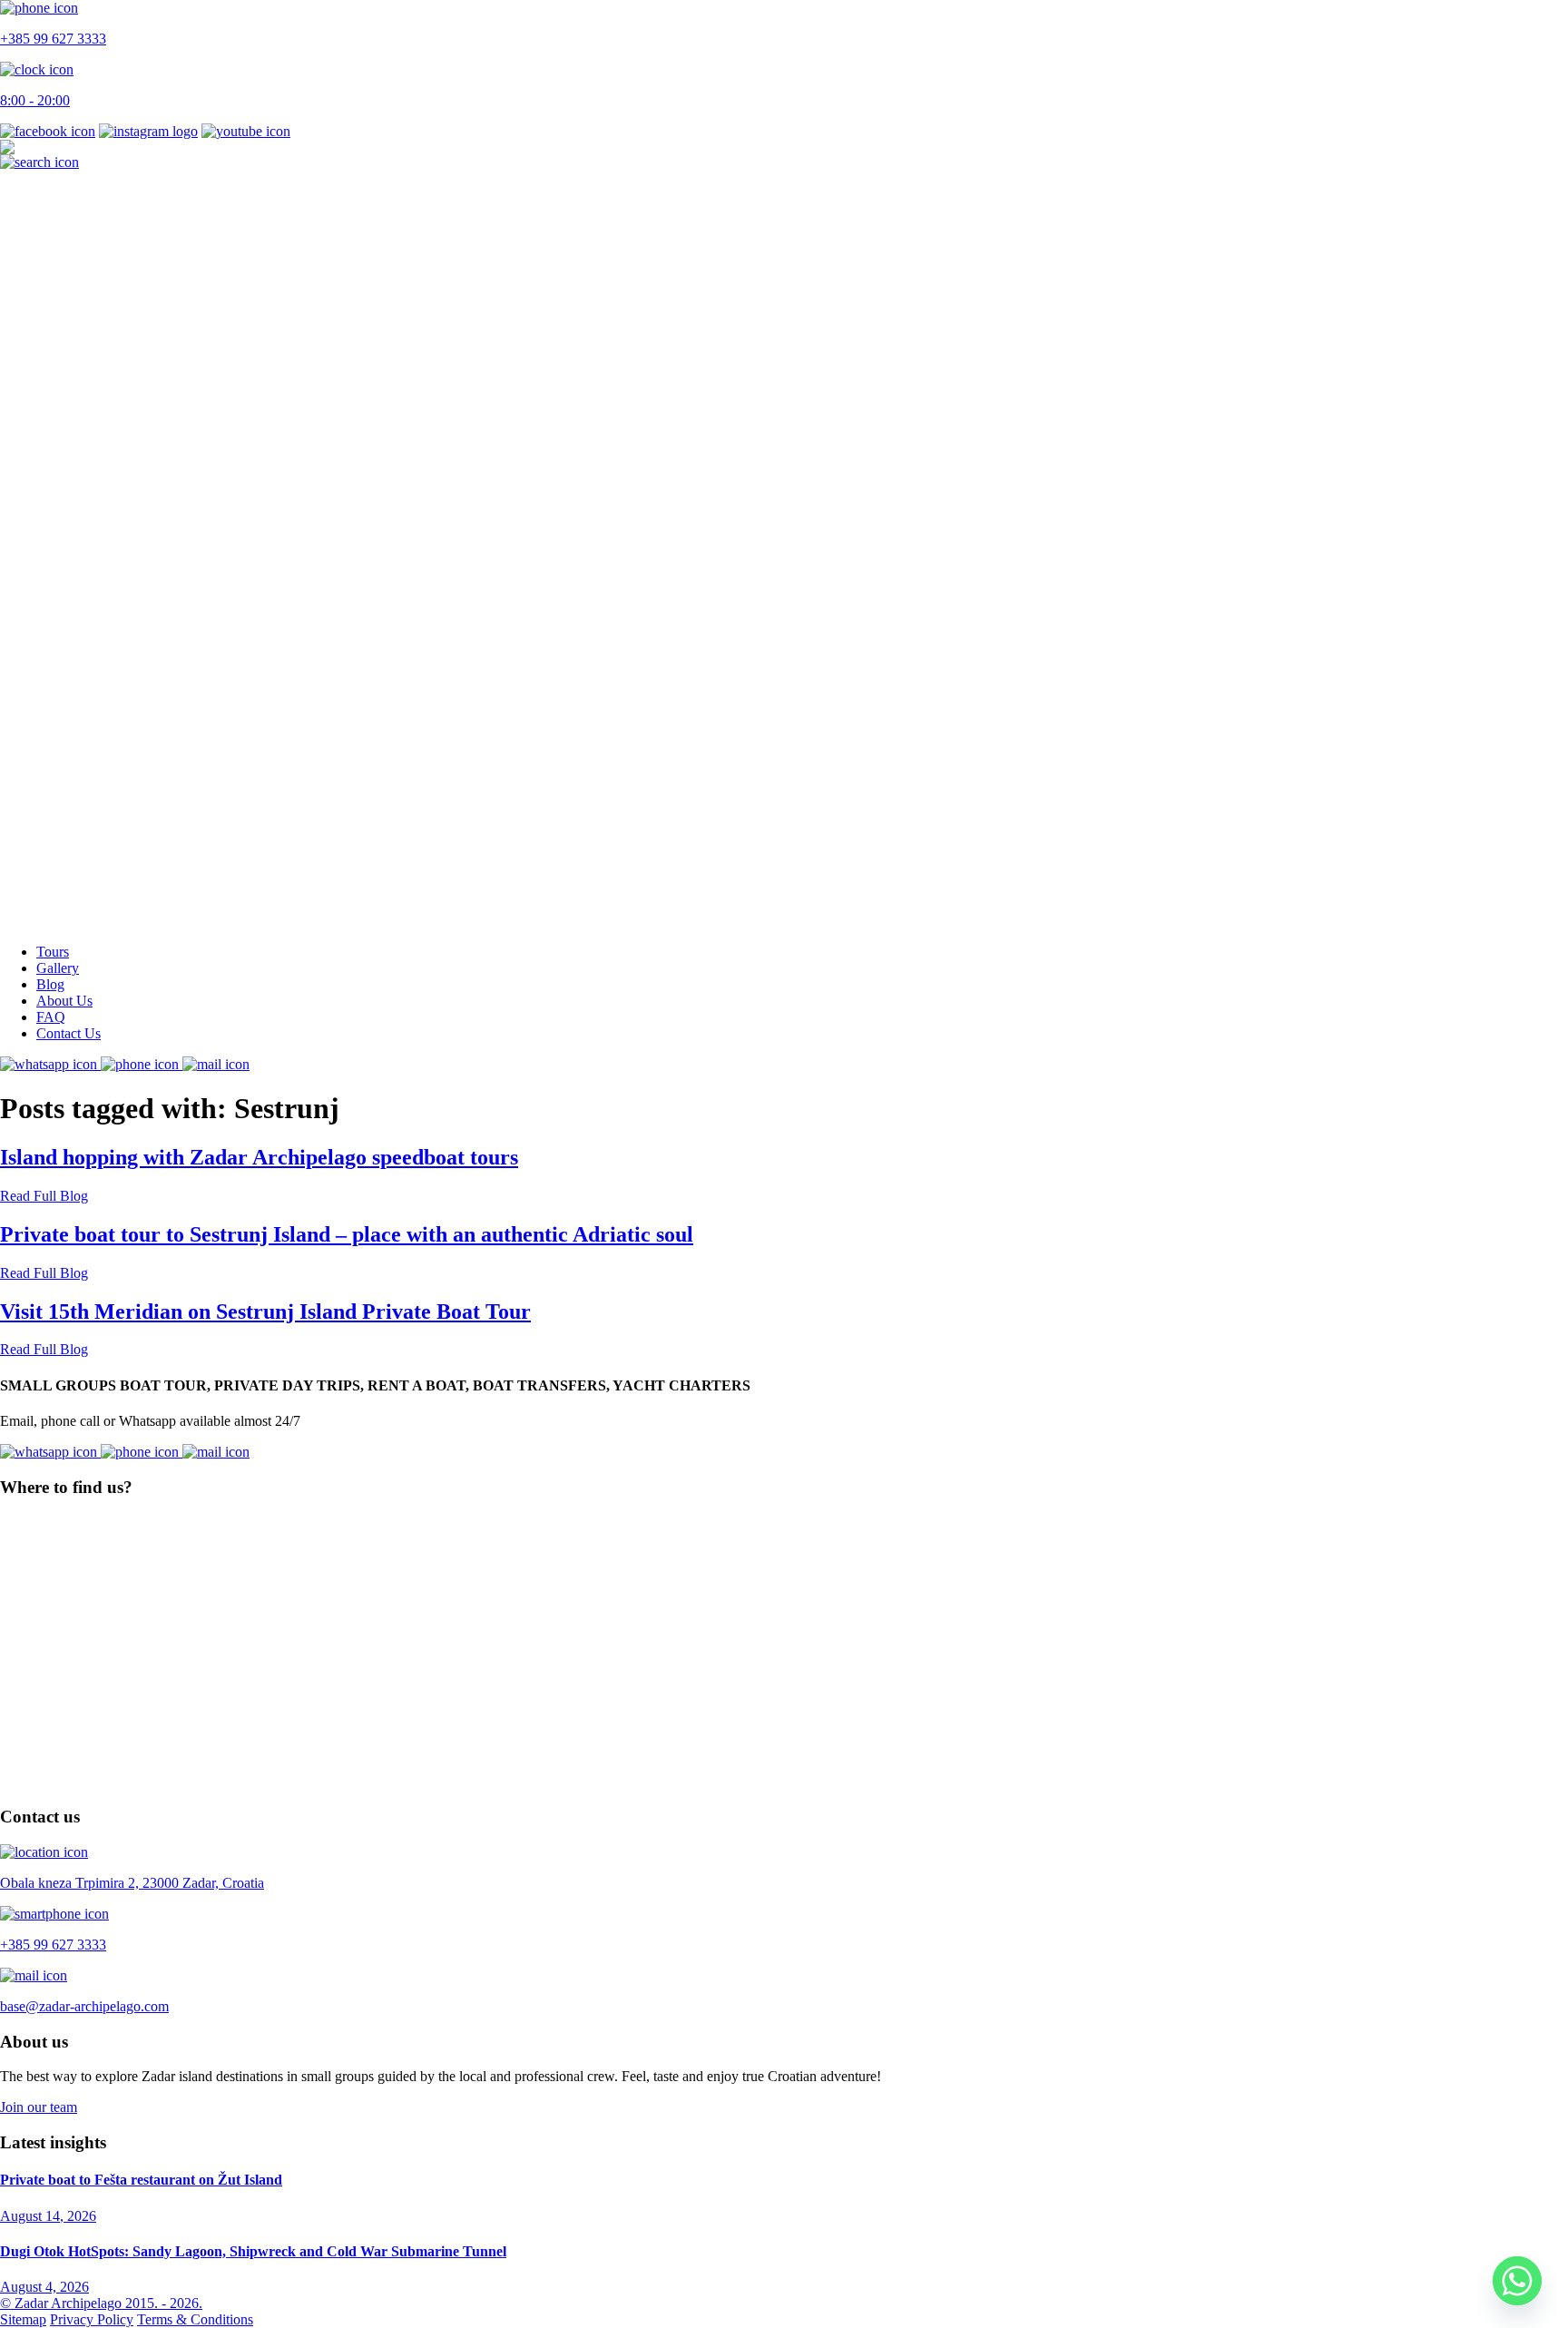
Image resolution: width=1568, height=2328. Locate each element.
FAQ (51, 1017)
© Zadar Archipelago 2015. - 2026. (101, 2303)
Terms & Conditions (195, 2319)
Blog (50, 984)
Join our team (39, 2107)
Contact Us (69, 1033)
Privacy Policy (92, 2319)
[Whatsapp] (1517, 2281)
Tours (53, 952)
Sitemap (23, 2319)
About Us (64, 1001)
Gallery (58, 968)
